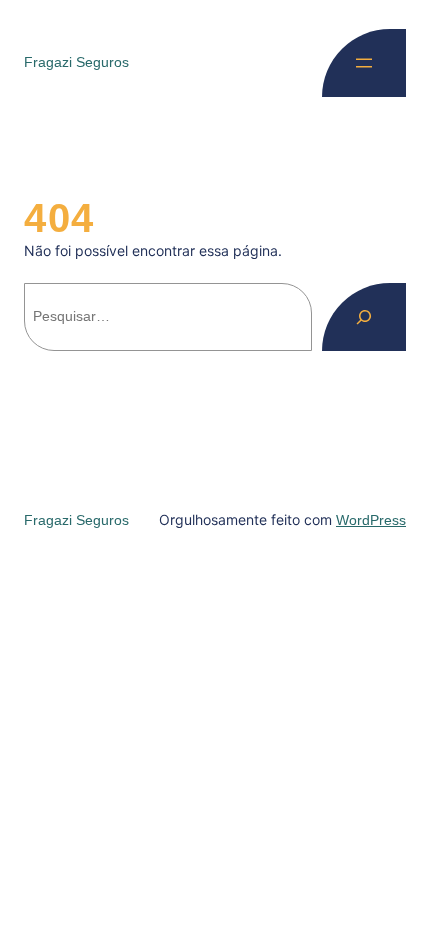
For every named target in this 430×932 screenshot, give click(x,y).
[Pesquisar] (364, 317)
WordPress (371, 520)
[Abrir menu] (364, 63)
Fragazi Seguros (76, 62)
